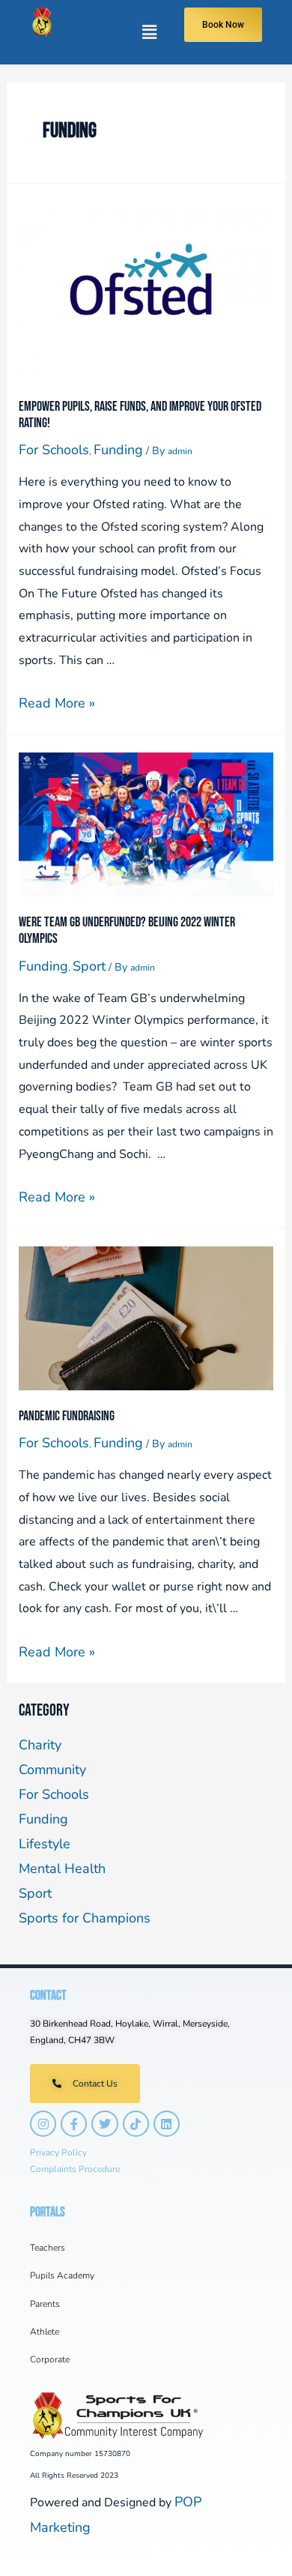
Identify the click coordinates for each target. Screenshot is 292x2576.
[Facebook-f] (74, 2124)
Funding (118, 450)
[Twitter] (104, 2124)
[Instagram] (43, 2124)
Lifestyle (45, 1844)
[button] (117, 32)
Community (52, 1770)
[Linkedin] (167, 2124)
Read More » (57, 703)
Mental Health (62, 1868)
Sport (89, 966)
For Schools (54, 450)
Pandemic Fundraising (67, 1416)
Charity (40, 1745)
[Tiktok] (136, 2124)
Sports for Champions (85, 1918)
